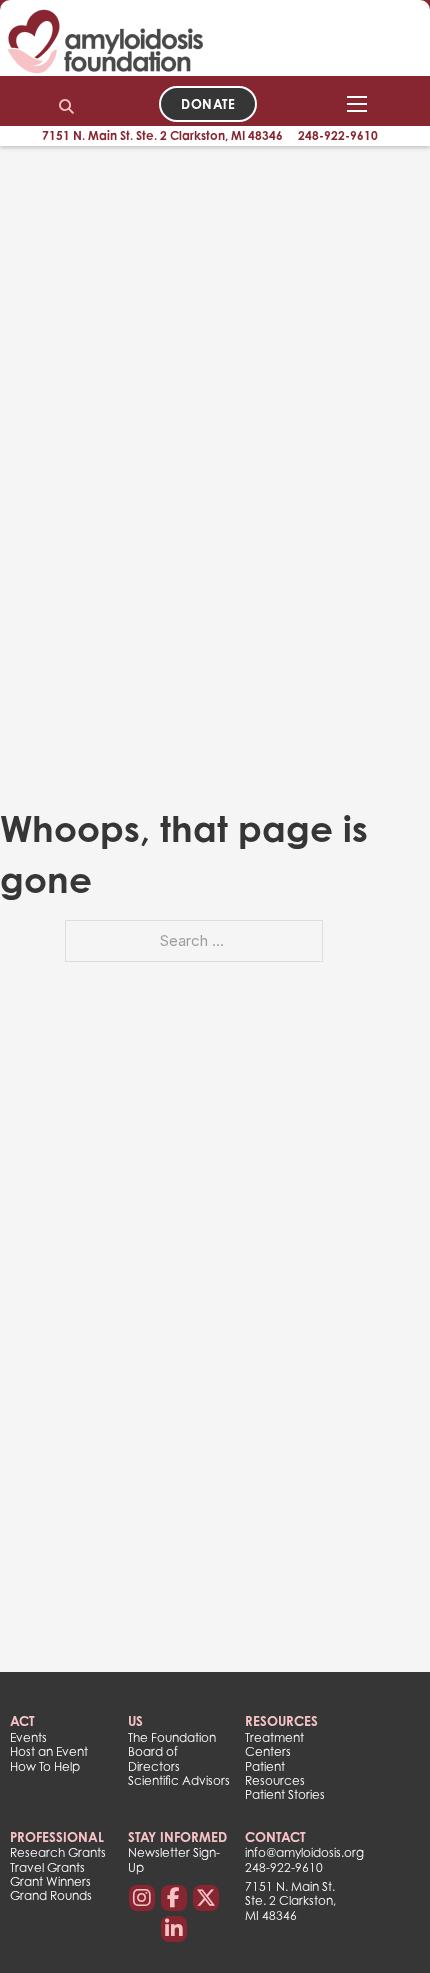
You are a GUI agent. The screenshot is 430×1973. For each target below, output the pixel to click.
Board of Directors (154, 1759)
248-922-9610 (338, 135)
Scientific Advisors (179, 1781)
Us (135, 1721)
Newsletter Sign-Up (174, 1860)
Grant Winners (50, 1882)
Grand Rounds (51, 1896)
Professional (57, 1837)
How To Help (45, 1767)
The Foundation (172, 1738)
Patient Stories (285, 1795)
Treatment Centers (274, 1745)
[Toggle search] (67, 106)
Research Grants (58, 1853)
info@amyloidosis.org (296, 1853)
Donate (208, 104)
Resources (281, 1721)
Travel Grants (47, 1868)
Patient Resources (275, 1774)
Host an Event (49, 1752)
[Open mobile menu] (357, 104)
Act (22, 1721)
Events (28, 1738)
